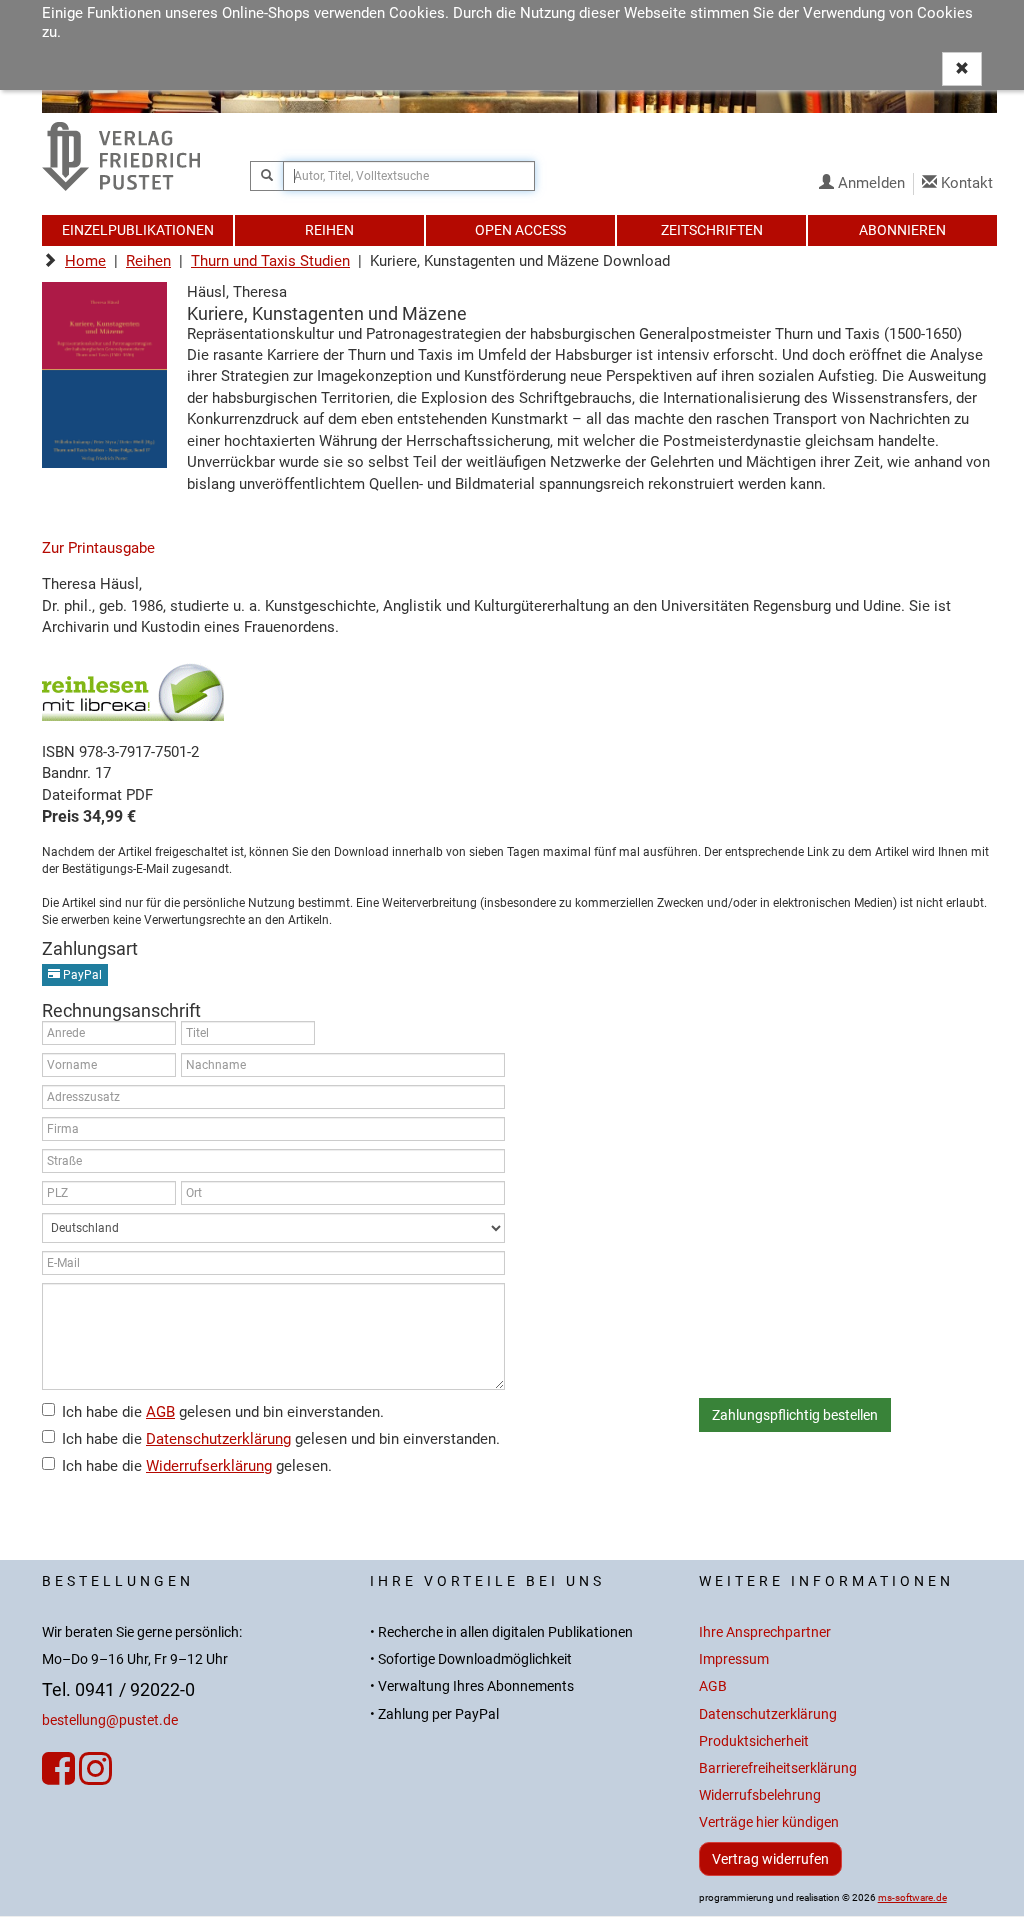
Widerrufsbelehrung (760, 1795)
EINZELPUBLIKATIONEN (138, 230)
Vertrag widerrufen (770, 1859)
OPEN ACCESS (520, 230)
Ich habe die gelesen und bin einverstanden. (223, 1412)
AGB (160, 1412)
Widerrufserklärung (209, 1466)
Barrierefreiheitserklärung (778, 1768)
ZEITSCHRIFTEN (712, 230)
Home (85, 261)
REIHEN (329, 230)
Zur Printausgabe (98, 548)
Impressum (734, 1659)
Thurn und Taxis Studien (270, 261)
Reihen (148, 261)
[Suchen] (267, 176)
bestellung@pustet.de (110, 1720)
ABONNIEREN (902, 230)
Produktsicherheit (754, 1741)
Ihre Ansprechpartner (765, 1632)
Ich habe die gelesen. (197, 1466)
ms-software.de (912, 1897)
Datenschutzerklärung (218, 1439)
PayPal (81, 975)
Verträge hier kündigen (769, 1822)
